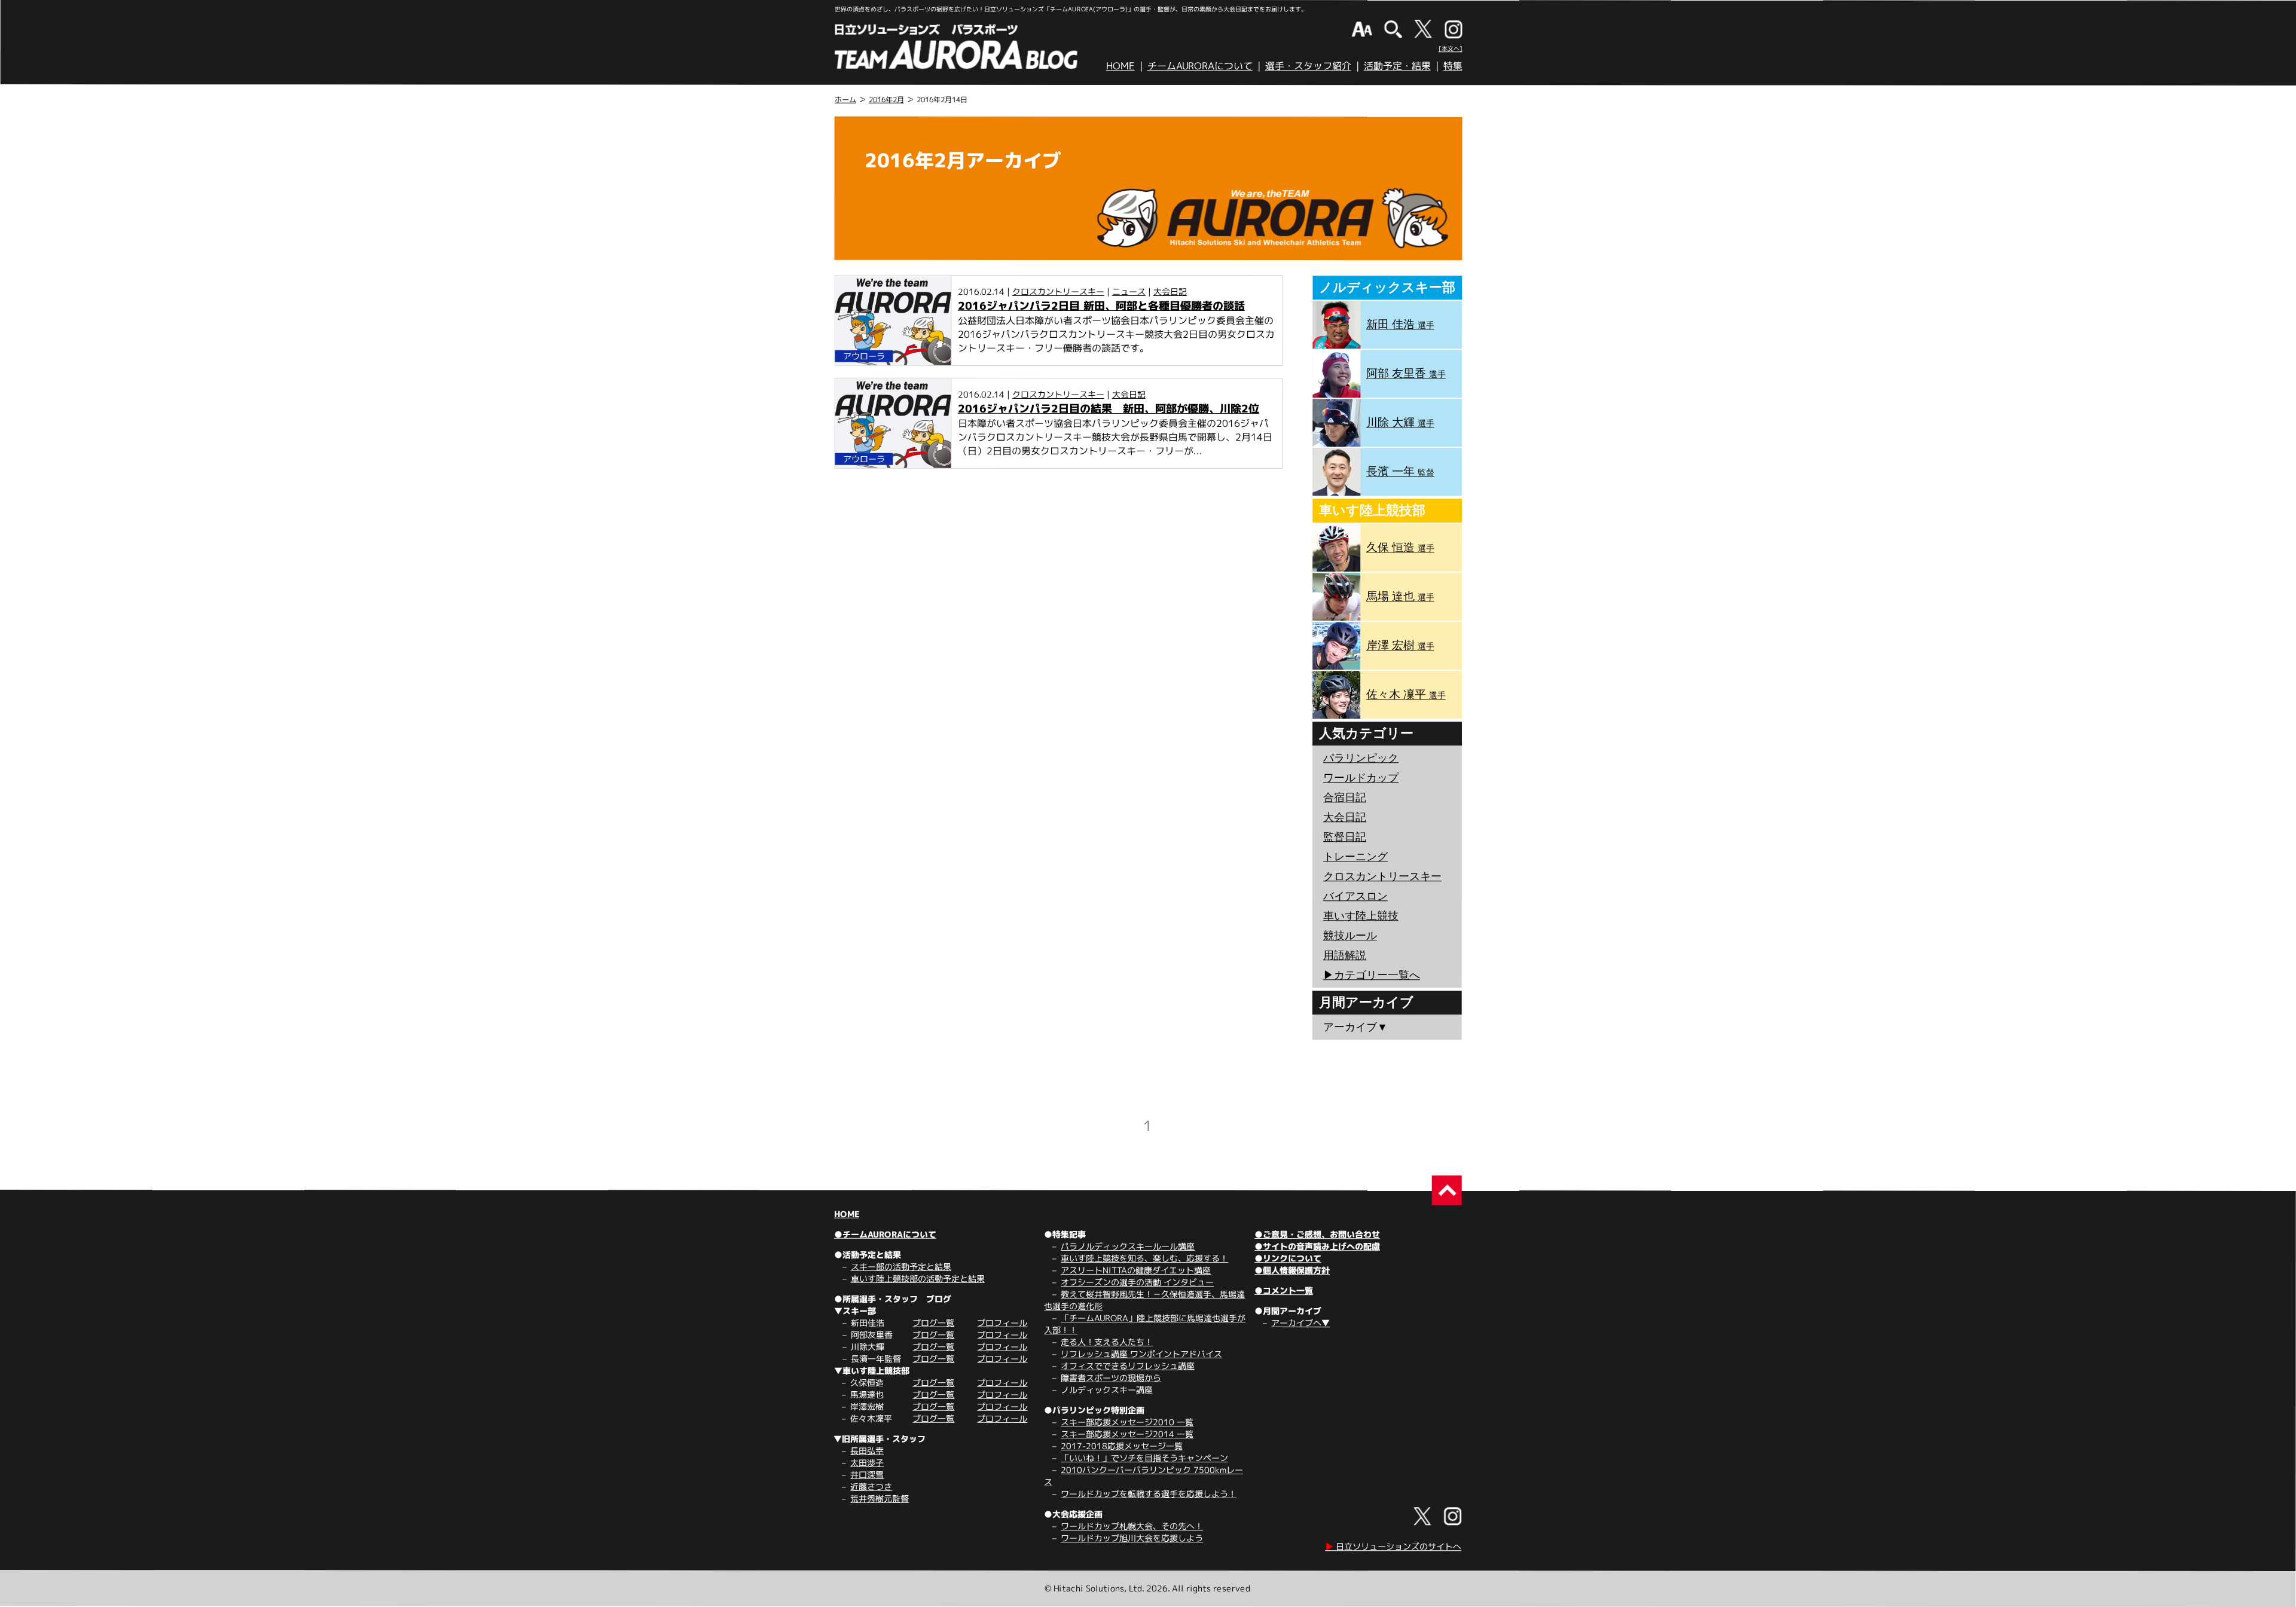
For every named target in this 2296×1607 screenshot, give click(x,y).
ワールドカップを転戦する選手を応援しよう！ (1149, 1494)
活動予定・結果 (1397, 66)
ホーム (845, 100)
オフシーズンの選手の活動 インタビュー (1137, 1282)
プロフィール (1002, 1323)
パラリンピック (1361, 758)
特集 (1453, 66)
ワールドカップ (1361, 778)
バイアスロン (1355, 896)
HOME (1120, 66)
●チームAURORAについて (885, 1234)
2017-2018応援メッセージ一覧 (1122, 1446)
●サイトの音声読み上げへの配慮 (1317, 1246)
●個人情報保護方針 (1292, 1270)
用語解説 (1345, 955)
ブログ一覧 (933, 1323)
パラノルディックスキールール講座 (1128, 1246)
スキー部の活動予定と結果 (901, 1267)
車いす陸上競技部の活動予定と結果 (918, 1278)
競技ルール (1350, 936)
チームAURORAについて (1200, 66)
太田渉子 (867, 1463)
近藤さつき (871, 1487)
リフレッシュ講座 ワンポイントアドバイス (1141, 1354)
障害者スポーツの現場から (1111, 1378)
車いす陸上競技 (1361, 916)
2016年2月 (886, 100)
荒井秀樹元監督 (880, 1498)
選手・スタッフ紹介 (1308, 66)
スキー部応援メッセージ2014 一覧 (1127, 1434)
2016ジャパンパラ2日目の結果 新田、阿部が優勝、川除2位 (1109, 409)
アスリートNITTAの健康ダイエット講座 (1136, 1270)
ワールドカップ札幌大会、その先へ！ (1132, 1526)
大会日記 (1170, 291)
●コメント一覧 (1284, 1290)
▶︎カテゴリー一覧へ (1372, 975)
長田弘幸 (867, 1451)
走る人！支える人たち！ (1107, 1342)
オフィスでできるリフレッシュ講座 (1128, 1366)
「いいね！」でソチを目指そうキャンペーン (1144, 1458)
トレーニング (1355, 857)
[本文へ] (1451, 48)
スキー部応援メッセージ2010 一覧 (1127, 1422)
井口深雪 (867, 1475)
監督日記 (1345, 837)
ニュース (1129, 291)
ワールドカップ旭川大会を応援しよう (1132, 1538)
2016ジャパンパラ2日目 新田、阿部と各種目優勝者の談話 (1101, 306)
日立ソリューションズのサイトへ (1393, 1546)
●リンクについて (1288, 1258)
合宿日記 (1345, 798)
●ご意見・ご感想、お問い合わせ (1317, 1234)
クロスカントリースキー (1058, 291)
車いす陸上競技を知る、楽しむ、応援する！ (1144, 1258)
